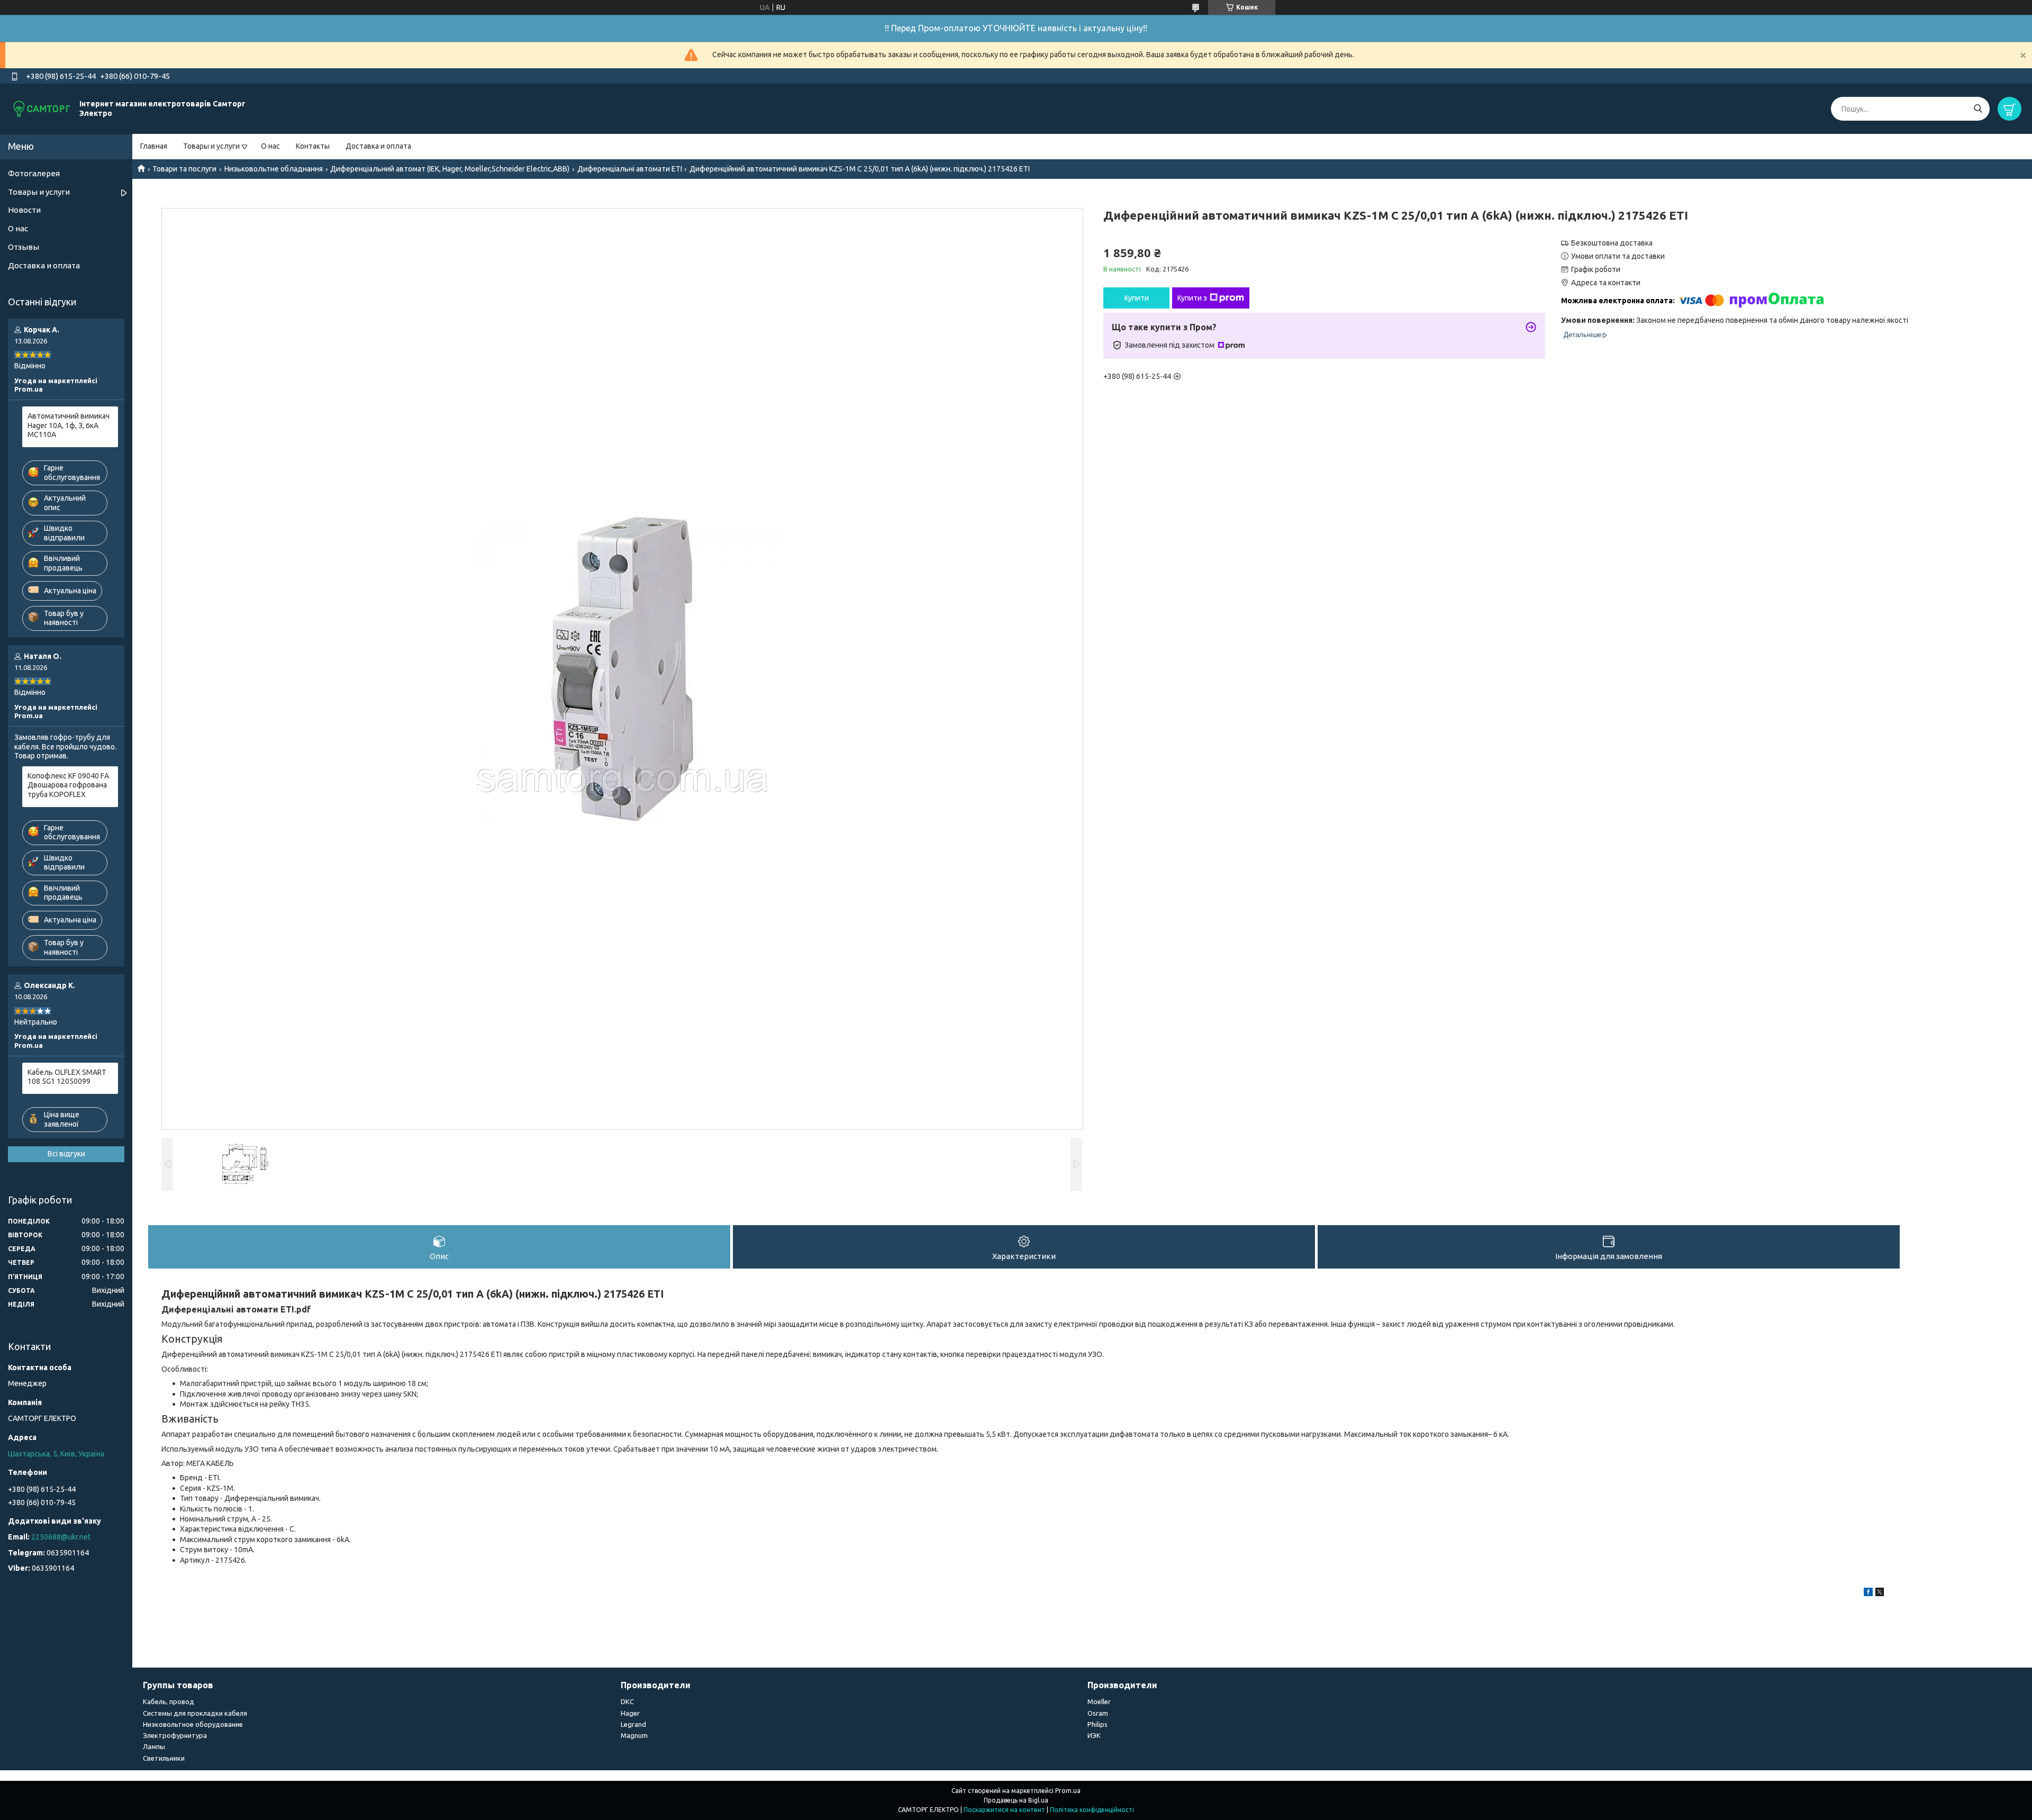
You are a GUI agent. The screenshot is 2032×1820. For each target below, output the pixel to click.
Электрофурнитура (175, 1735)
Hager (630, 1713)
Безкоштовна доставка (1612, 243)
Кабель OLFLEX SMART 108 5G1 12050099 (67, 1077)
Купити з (1192, 298)
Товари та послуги (184, 169)
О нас (270, 146)
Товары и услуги (211, 146)
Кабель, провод (169, 1701)
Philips (1097, 1724)
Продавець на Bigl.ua (1016, 1800)
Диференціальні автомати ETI (630, 169)
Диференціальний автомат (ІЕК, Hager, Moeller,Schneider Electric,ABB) (450, 169)
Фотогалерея (34, 173)
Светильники (164, 1758)
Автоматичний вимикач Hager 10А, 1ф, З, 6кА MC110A (69, 425)
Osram (1098, 1713)
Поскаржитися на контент (1004, 1810)
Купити (1137, 298)
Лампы (154, 1746)
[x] (1880, 1593)
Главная (154, 146)
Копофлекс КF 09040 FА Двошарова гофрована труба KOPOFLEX (68, 785)
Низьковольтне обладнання (274, 169)
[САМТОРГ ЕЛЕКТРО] (42, 108)
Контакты (313, 146)
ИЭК (1094, 1735)
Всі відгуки (66, 1154)
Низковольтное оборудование (193, 1724)
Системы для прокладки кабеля (195, 1713)
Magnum (634, 1735)
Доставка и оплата (378, 146)
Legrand (633, 1724)
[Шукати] (1978, 109)
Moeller (1099, 1701)
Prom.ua (1068, 1791)
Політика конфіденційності (1092, 1810)
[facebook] (1868, 1593)
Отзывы (24, 247)
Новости (24, 210)
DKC (627, 1701)
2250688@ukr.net (61, 1537)
